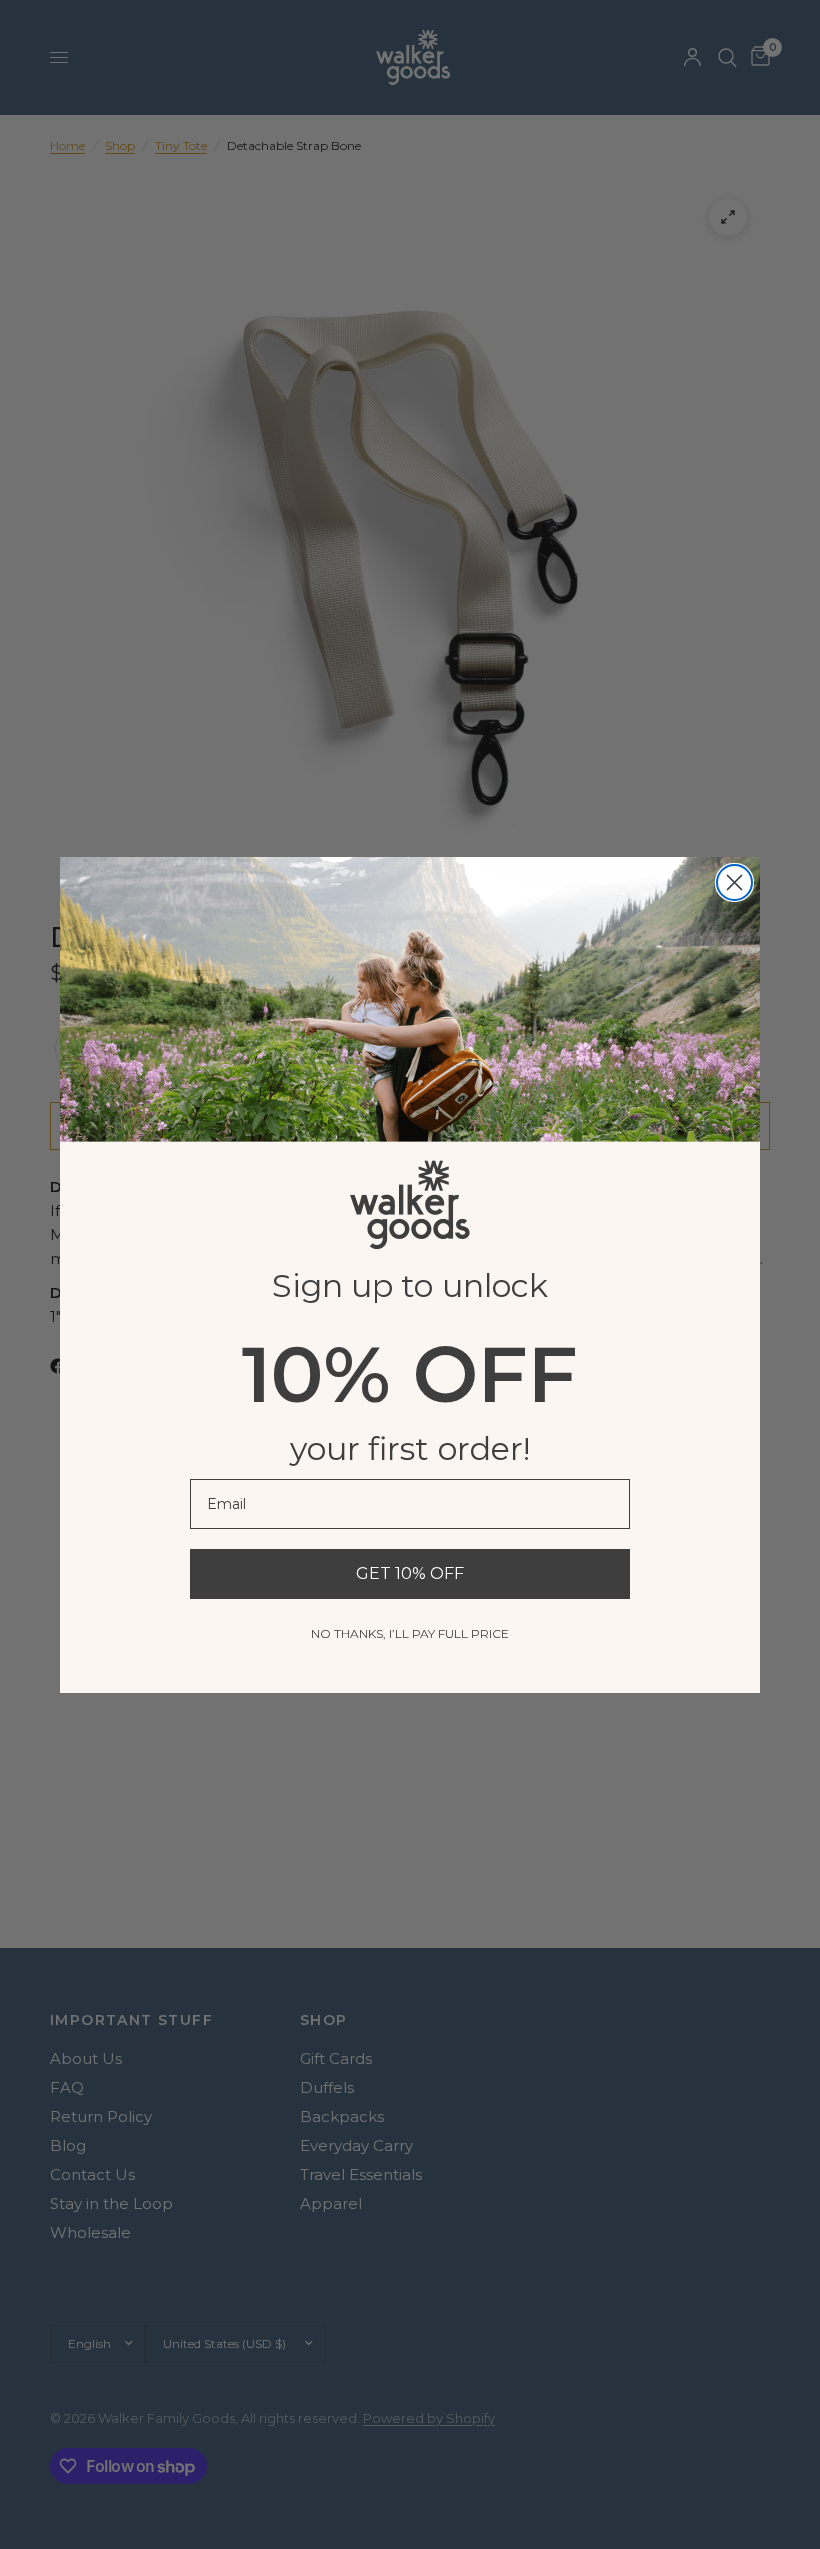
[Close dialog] (734, 882)
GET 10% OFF (410, 1573)
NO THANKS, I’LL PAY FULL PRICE (410, 1633)
